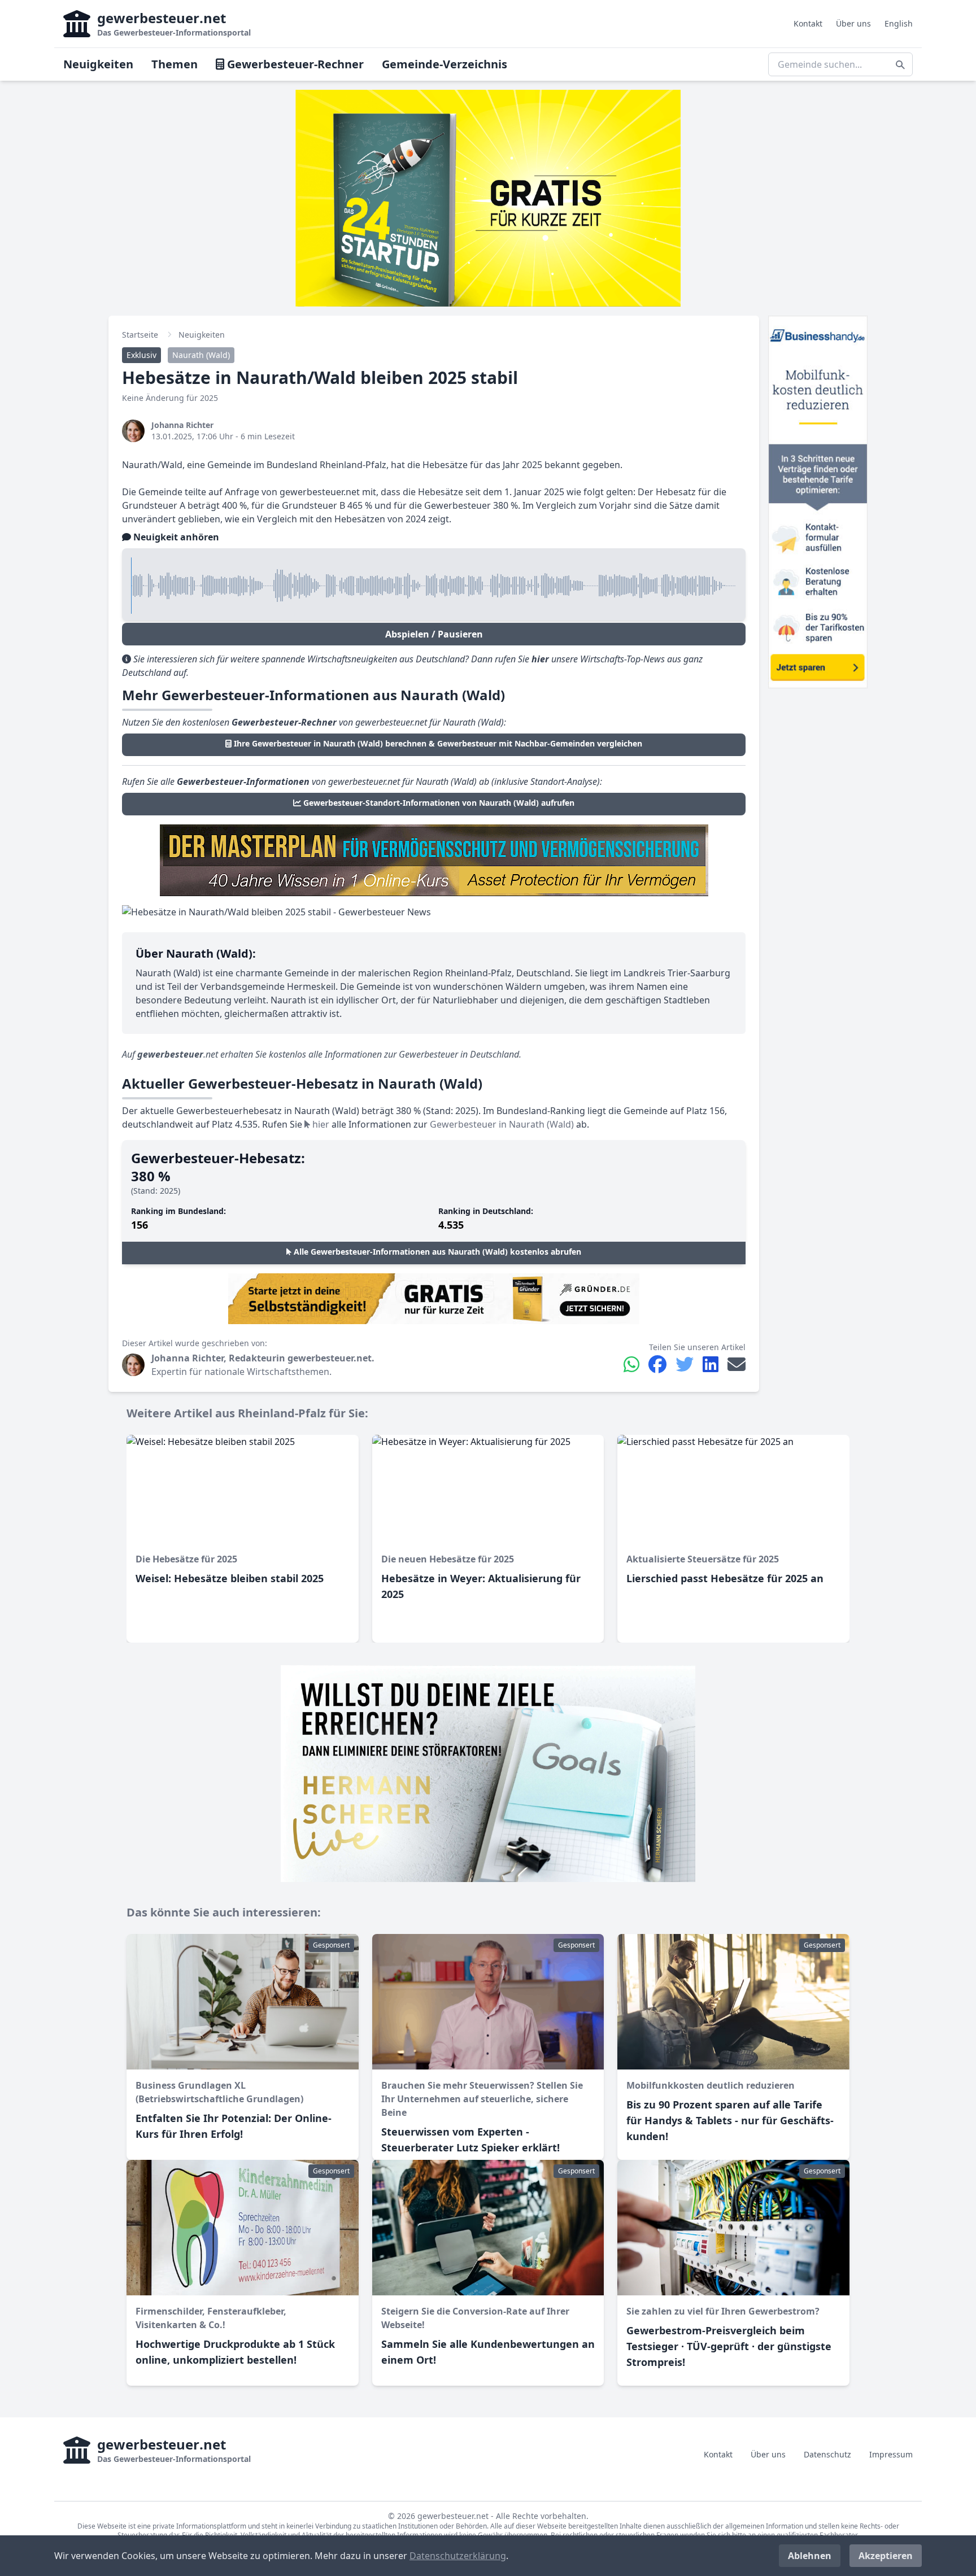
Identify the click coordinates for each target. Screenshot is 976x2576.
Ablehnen (810, 2556)
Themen (175, 64)
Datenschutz (827, 2454)
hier (320, 1124)
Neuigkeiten (98, 64)
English (899, 23)
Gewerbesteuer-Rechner (294, 64)
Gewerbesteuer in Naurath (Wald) (502, 1124)
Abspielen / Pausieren (434, 634)
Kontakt (808, 23)
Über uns (853, 23)
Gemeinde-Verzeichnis (445, 64)
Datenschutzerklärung (458, 2556)
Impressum (891, 2454)
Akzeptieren (886, 2556)
